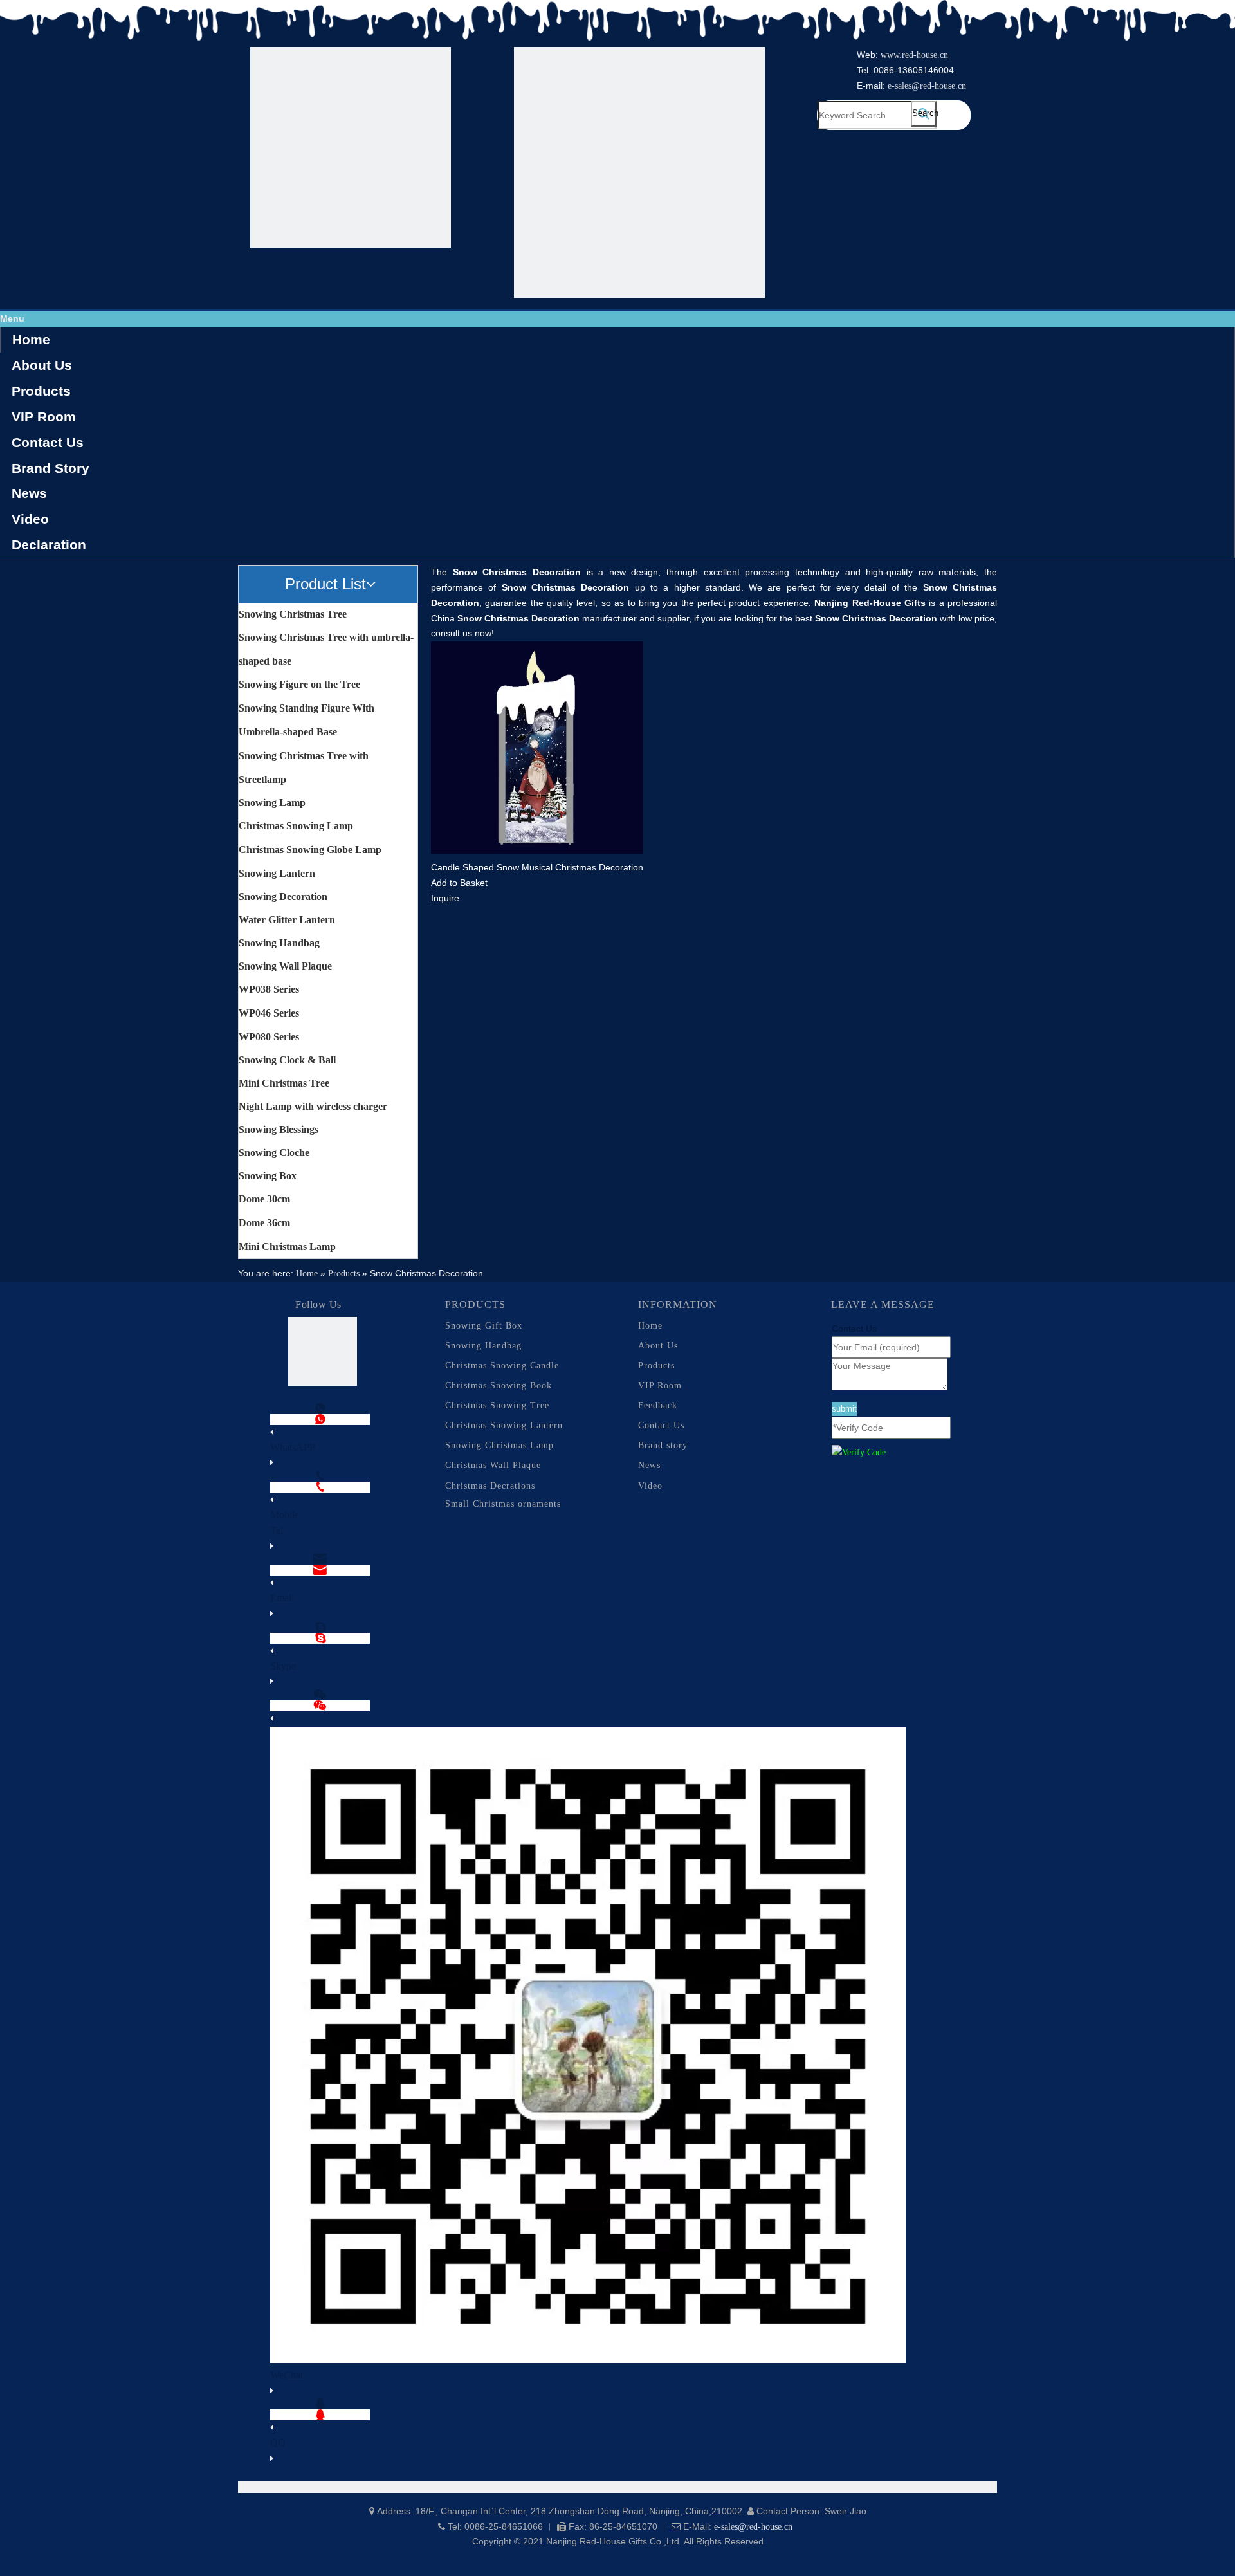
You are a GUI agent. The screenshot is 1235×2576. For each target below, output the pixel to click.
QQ (278, 2443)
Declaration (49, 545)
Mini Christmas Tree (284, 1083)
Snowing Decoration (283, 897)
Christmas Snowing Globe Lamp (310, 850)
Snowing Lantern (277, 873)
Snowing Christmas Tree (293, 614)
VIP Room (44, 417)
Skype (283, 1666)
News (29, 493)
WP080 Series (269, 1037)
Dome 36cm (264, 1223)
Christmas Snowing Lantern (504, 1425)
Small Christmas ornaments (503, 1504)
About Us (42, 365)
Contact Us (48, 442)
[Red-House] (351, 150)
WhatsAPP (293, 1447)
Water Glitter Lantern (287, 920)
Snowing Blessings (279, 1129)
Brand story (663, 1445)
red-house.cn (925, 55)
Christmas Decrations (490, 1486)
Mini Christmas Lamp (287, 1247)
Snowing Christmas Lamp (499, 1445)
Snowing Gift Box (484, 1326)
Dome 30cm (264, 1199)
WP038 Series (269, 989)
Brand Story (50, 468)
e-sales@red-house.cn (927, 86)
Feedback (658, 1405)
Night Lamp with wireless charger (313, 1106)
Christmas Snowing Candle (502, 1366)
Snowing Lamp (272, 803)
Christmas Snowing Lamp (296, 826)
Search (924, 113)
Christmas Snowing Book (499, 1385)
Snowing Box (268, 1176)
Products (41, 391)
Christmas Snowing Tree (497, 1405)
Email (282, 1598)
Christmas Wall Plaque (493, 1465)
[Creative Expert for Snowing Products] (639, 175)
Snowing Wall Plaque (285, 966)
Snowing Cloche (274, 1153)
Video (30, 519)
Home (31, 339)
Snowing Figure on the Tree (299, 684)
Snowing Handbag (279, 943)
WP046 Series (269, 1013)
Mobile (285, 1515)
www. (891, 55)
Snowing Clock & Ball (287, 1060)
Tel (277, 1530)
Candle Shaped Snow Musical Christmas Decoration (537, 867)
